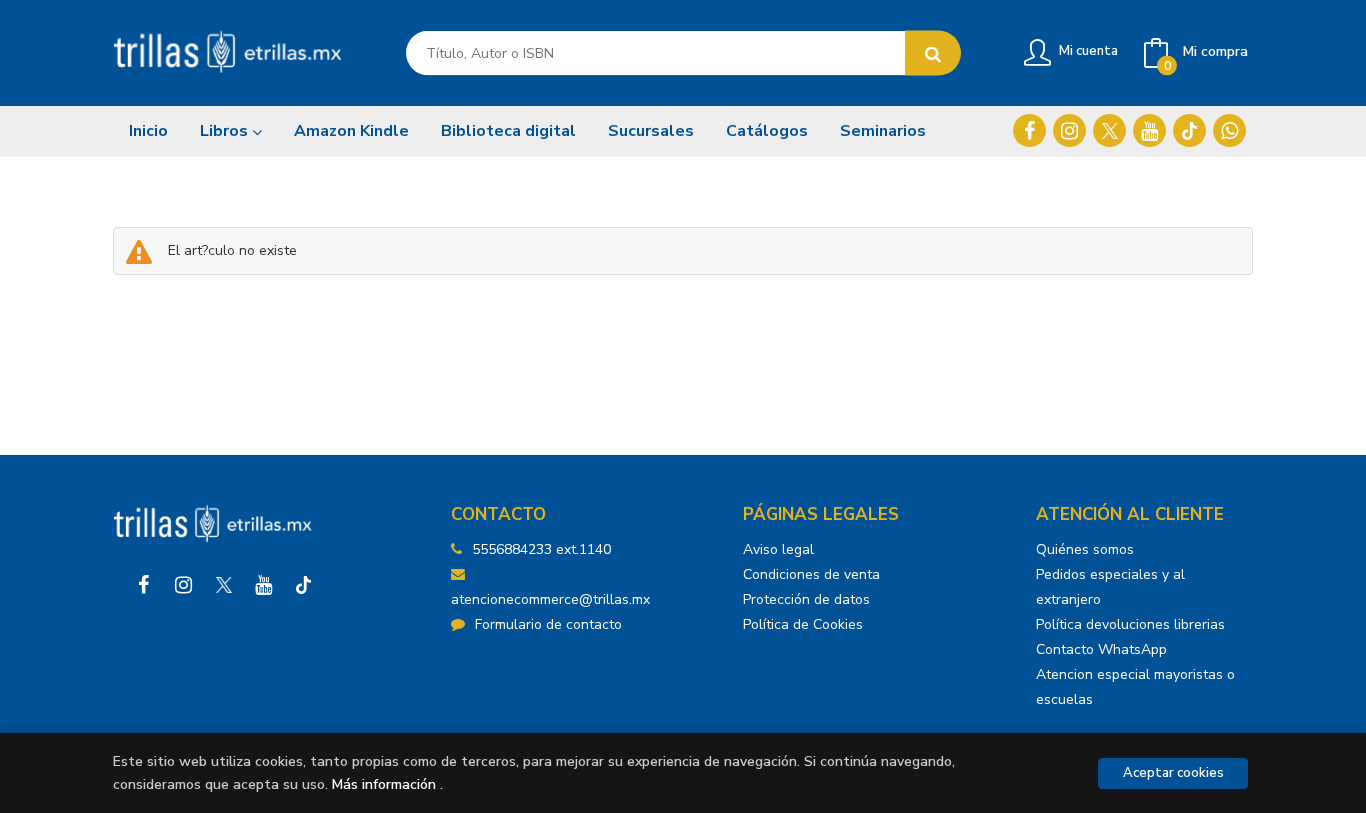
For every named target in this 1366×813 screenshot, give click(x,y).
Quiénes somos (1085, 549)
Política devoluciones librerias (1130, 624)
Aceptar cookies (1173, 773)
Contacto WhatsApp (1101, 649)
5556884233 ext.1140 (541, 549)
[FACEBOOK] (1029, 130)
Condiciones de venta (811, 574)
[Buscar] (933, 53)
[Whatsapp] (1229, 130)
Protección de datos (806, 599)
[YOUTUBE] (1149, 130)
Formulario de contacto (548, 624)
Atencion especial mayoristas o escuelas (1135, 687)
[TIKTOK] (1189, 130)
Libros (226, 131)
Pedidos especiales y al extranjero (1110, 587)
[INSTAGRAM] (1069, 130)
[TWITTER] (1109, 130)
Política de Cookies (803, 624)
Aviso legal (778, 549)
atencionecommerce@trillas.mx (550, 599)
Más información (384, 784)
